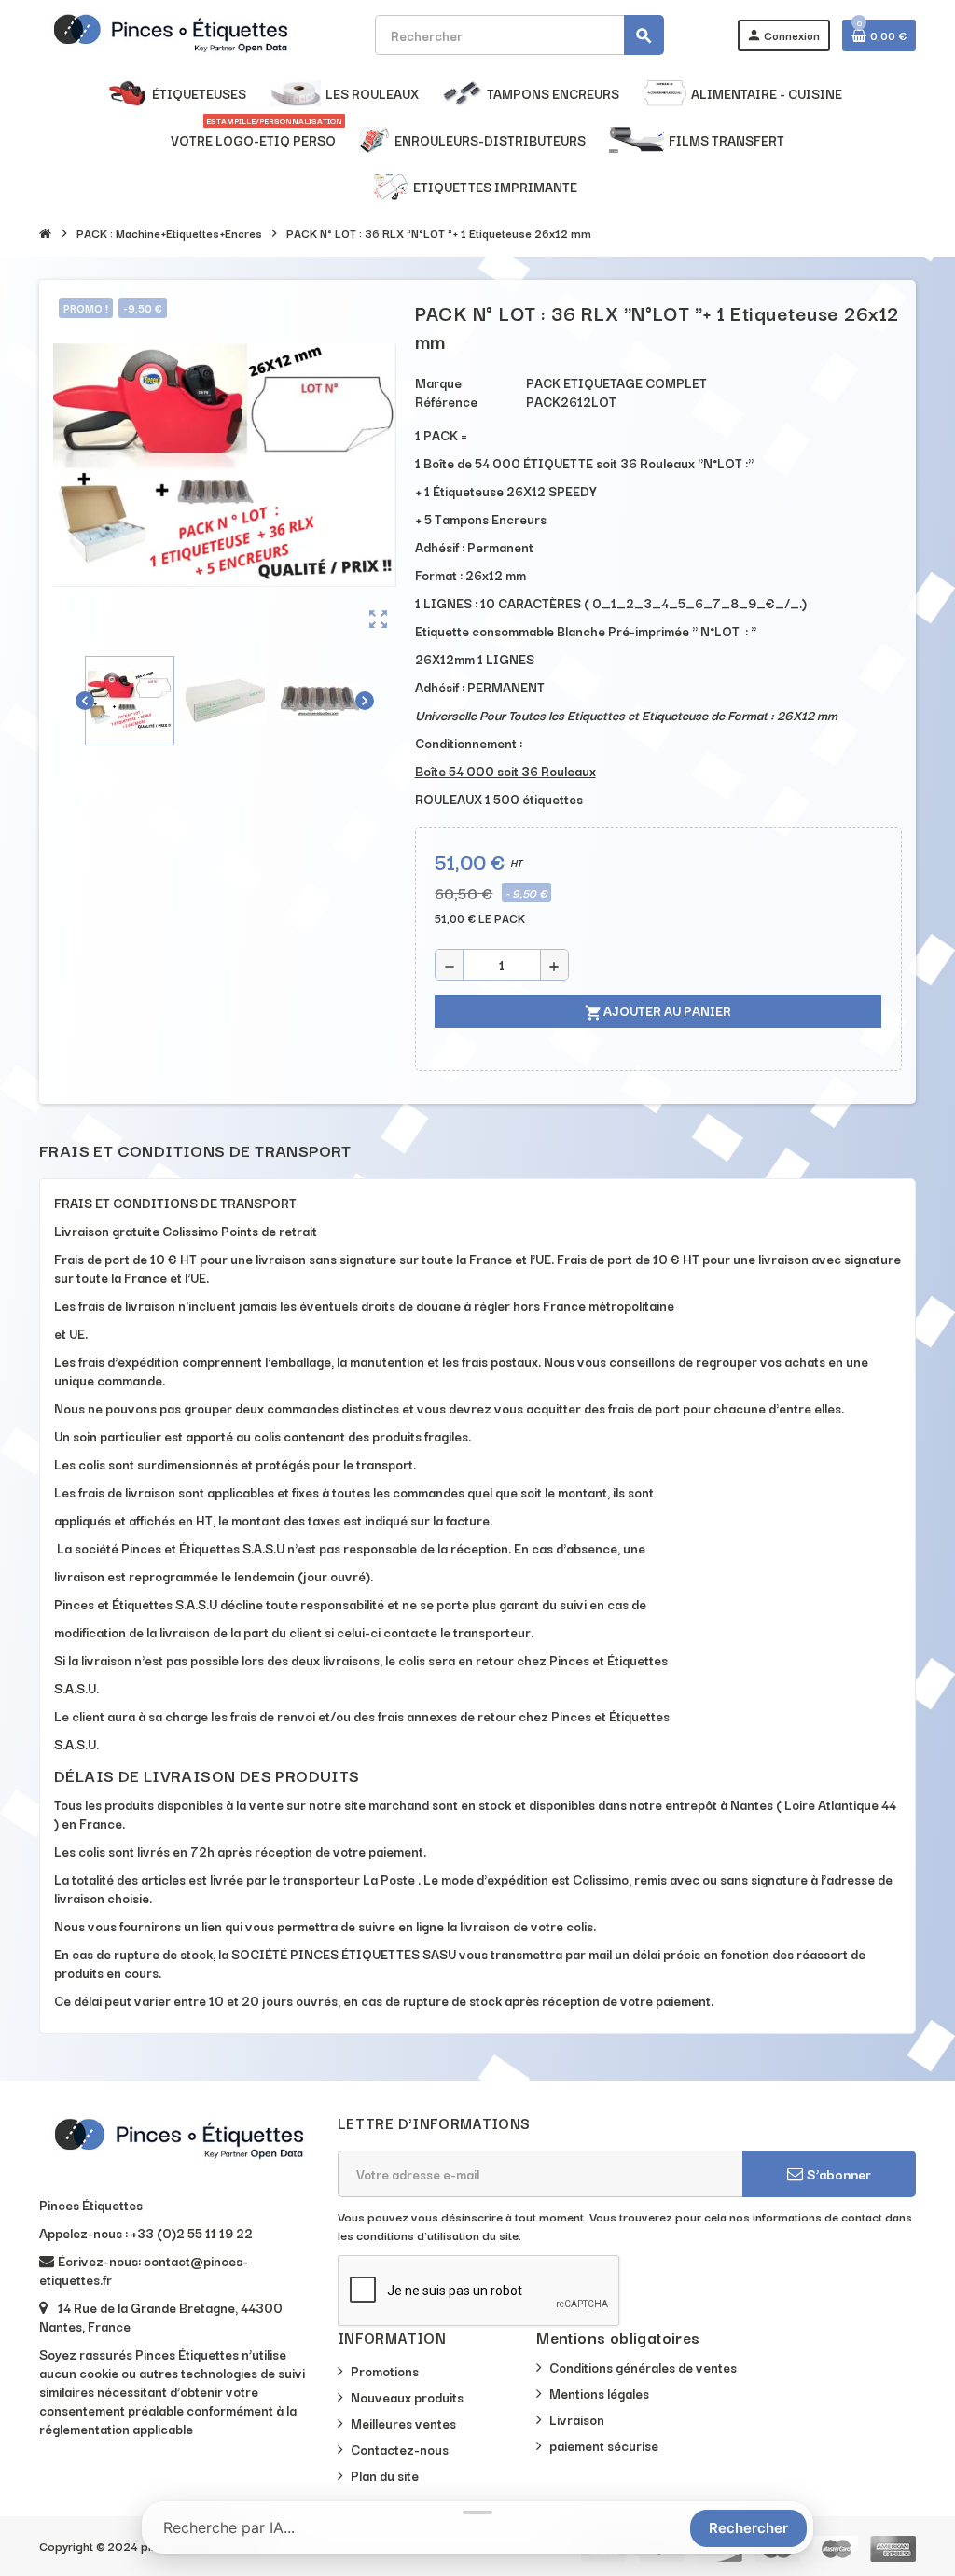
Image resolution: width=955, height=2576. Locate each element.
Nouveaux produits (407, 2397)
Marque (438, 383)
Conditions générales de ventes (643, 2367)
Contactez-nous (400, 2449)
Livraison (577, 2419)
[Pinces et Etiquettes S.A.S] (171, 33)
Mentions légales (599, 2393)
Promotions (385, 2371)
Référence (446, 401)
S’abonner (837, 2173)
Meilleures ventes (403, 2423)
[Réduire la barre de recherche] (477, 2513)
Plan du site (385, 2475)
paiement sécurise (604, 2445)
